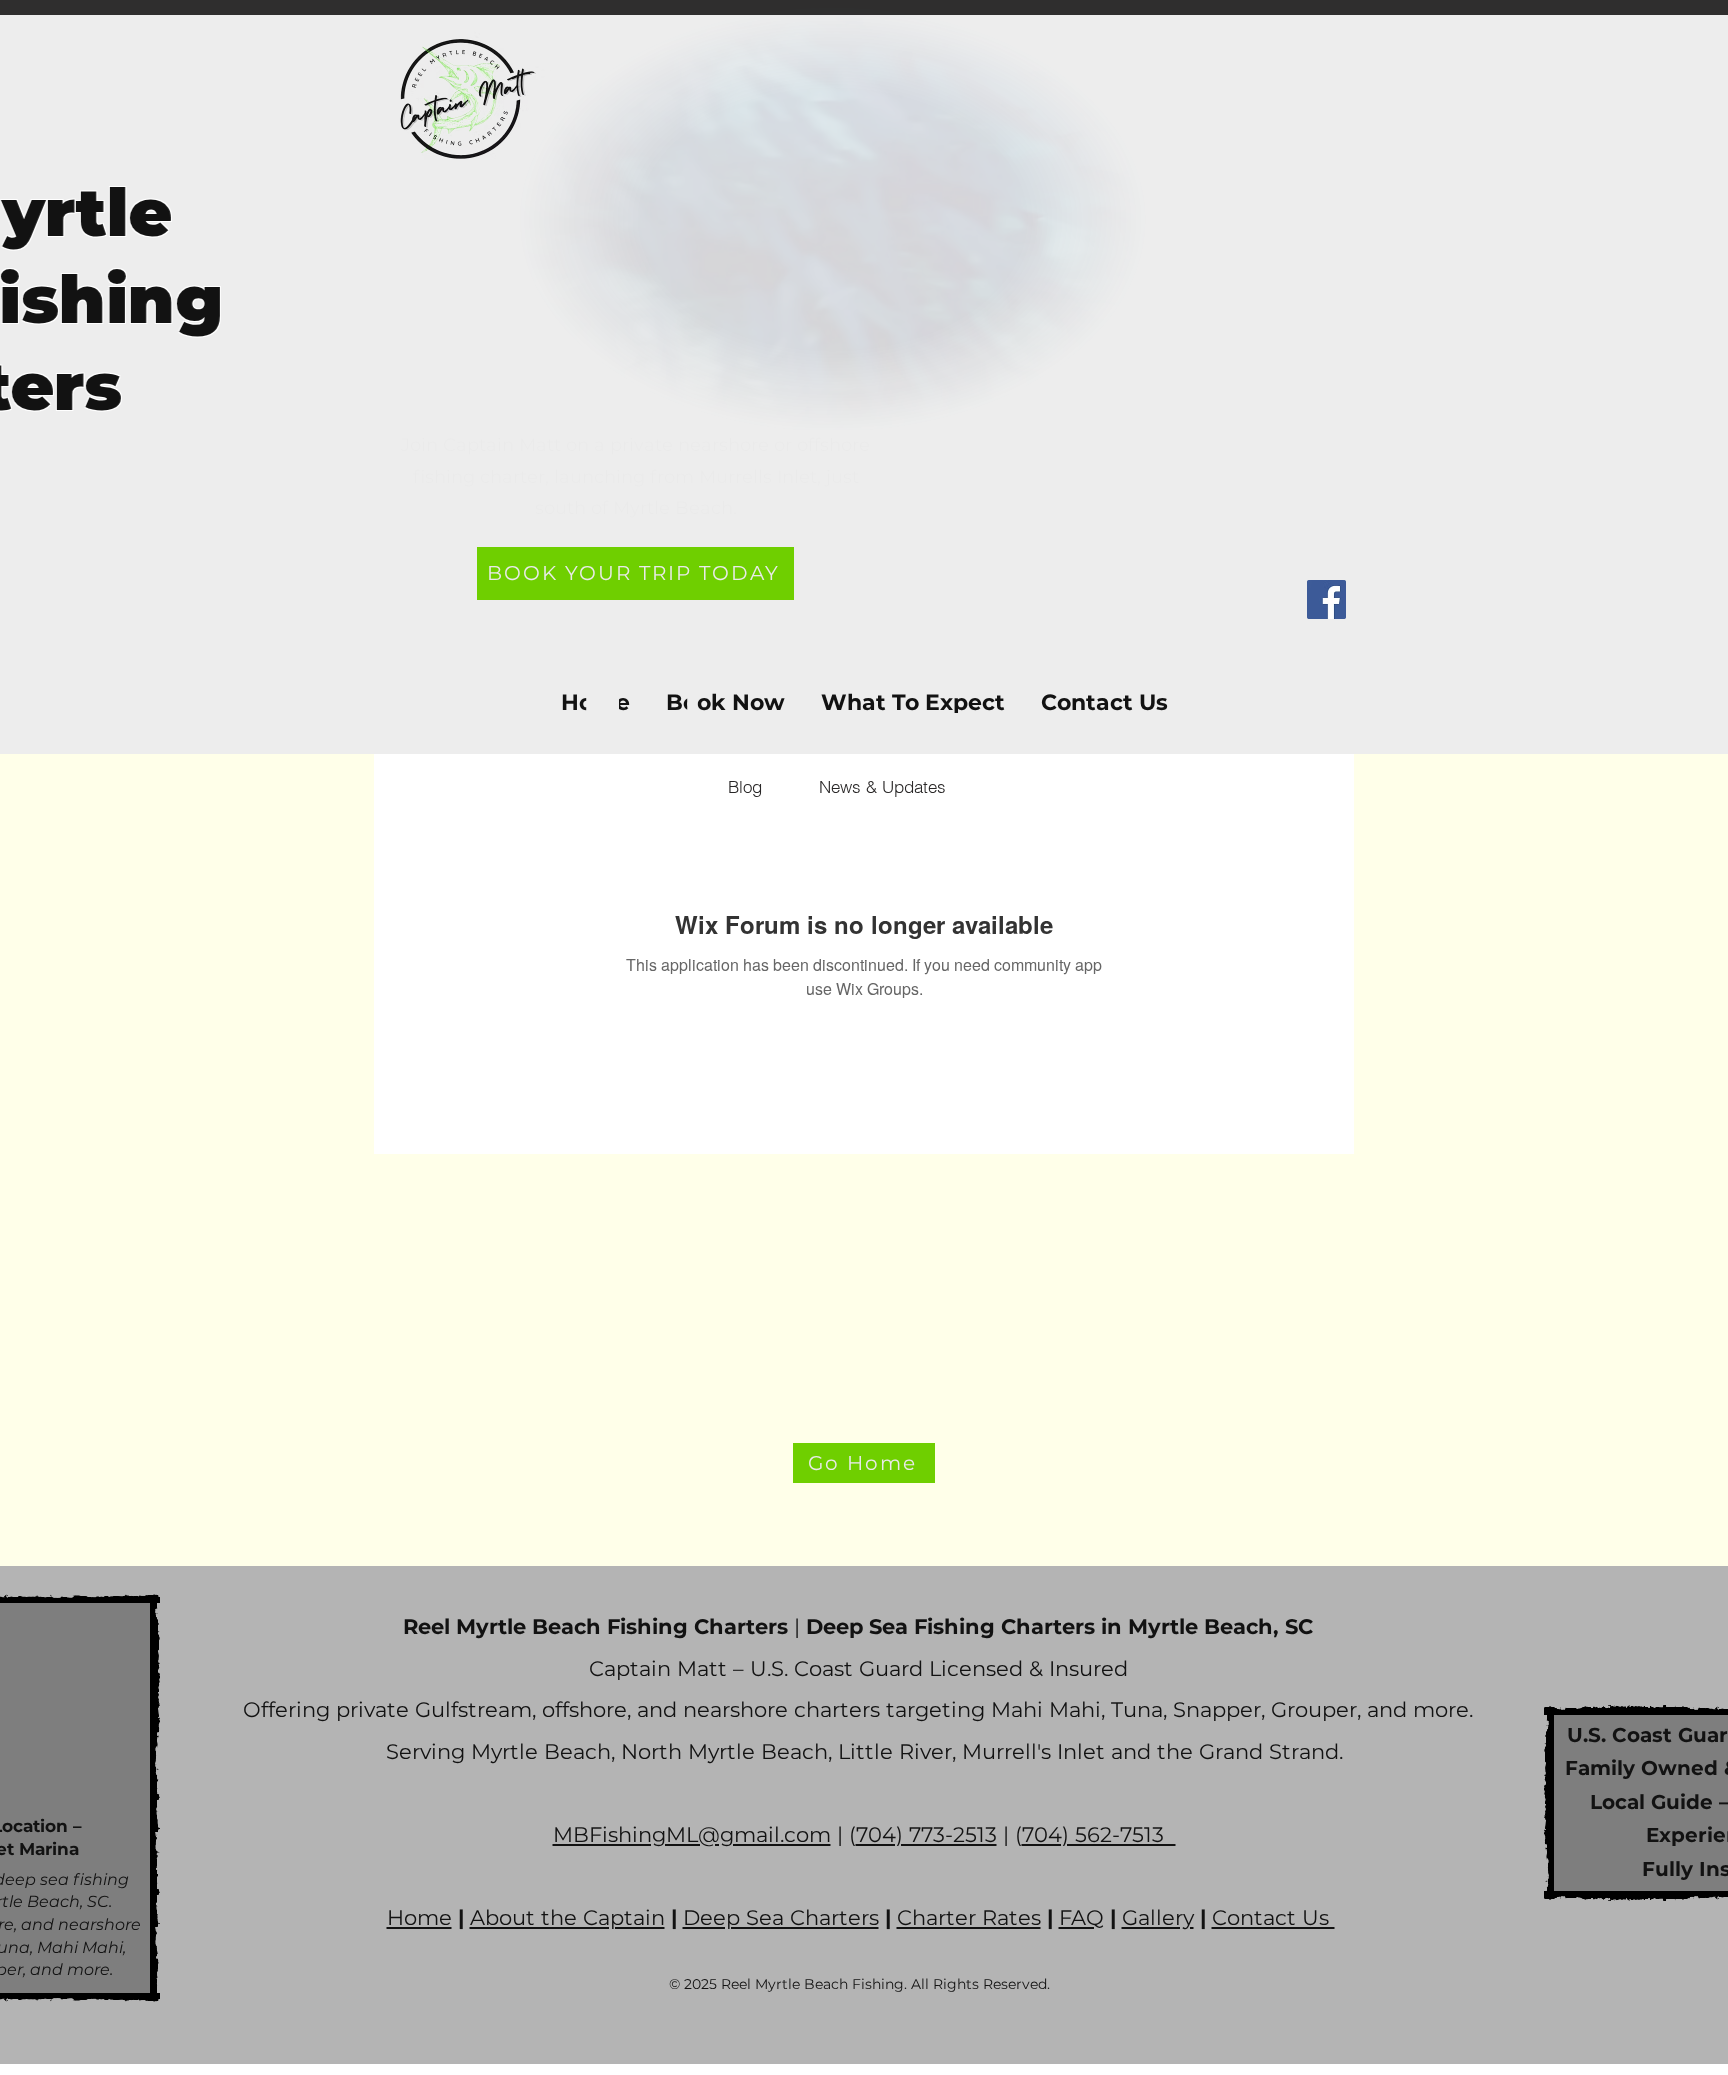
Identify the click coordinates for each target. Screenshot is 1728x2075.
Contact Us (1273, 1917)
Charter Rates (969, 1917)
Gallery (1158, 1917)
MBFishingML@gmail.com (692, 1834)
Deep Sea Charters (781, 1917)
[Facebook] (1326, 599)
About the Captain (567, 1917)
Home (419, 1917)
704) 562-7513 (1099, 1834)
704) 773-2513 (926, 1834)
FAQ (1081, 1917)
